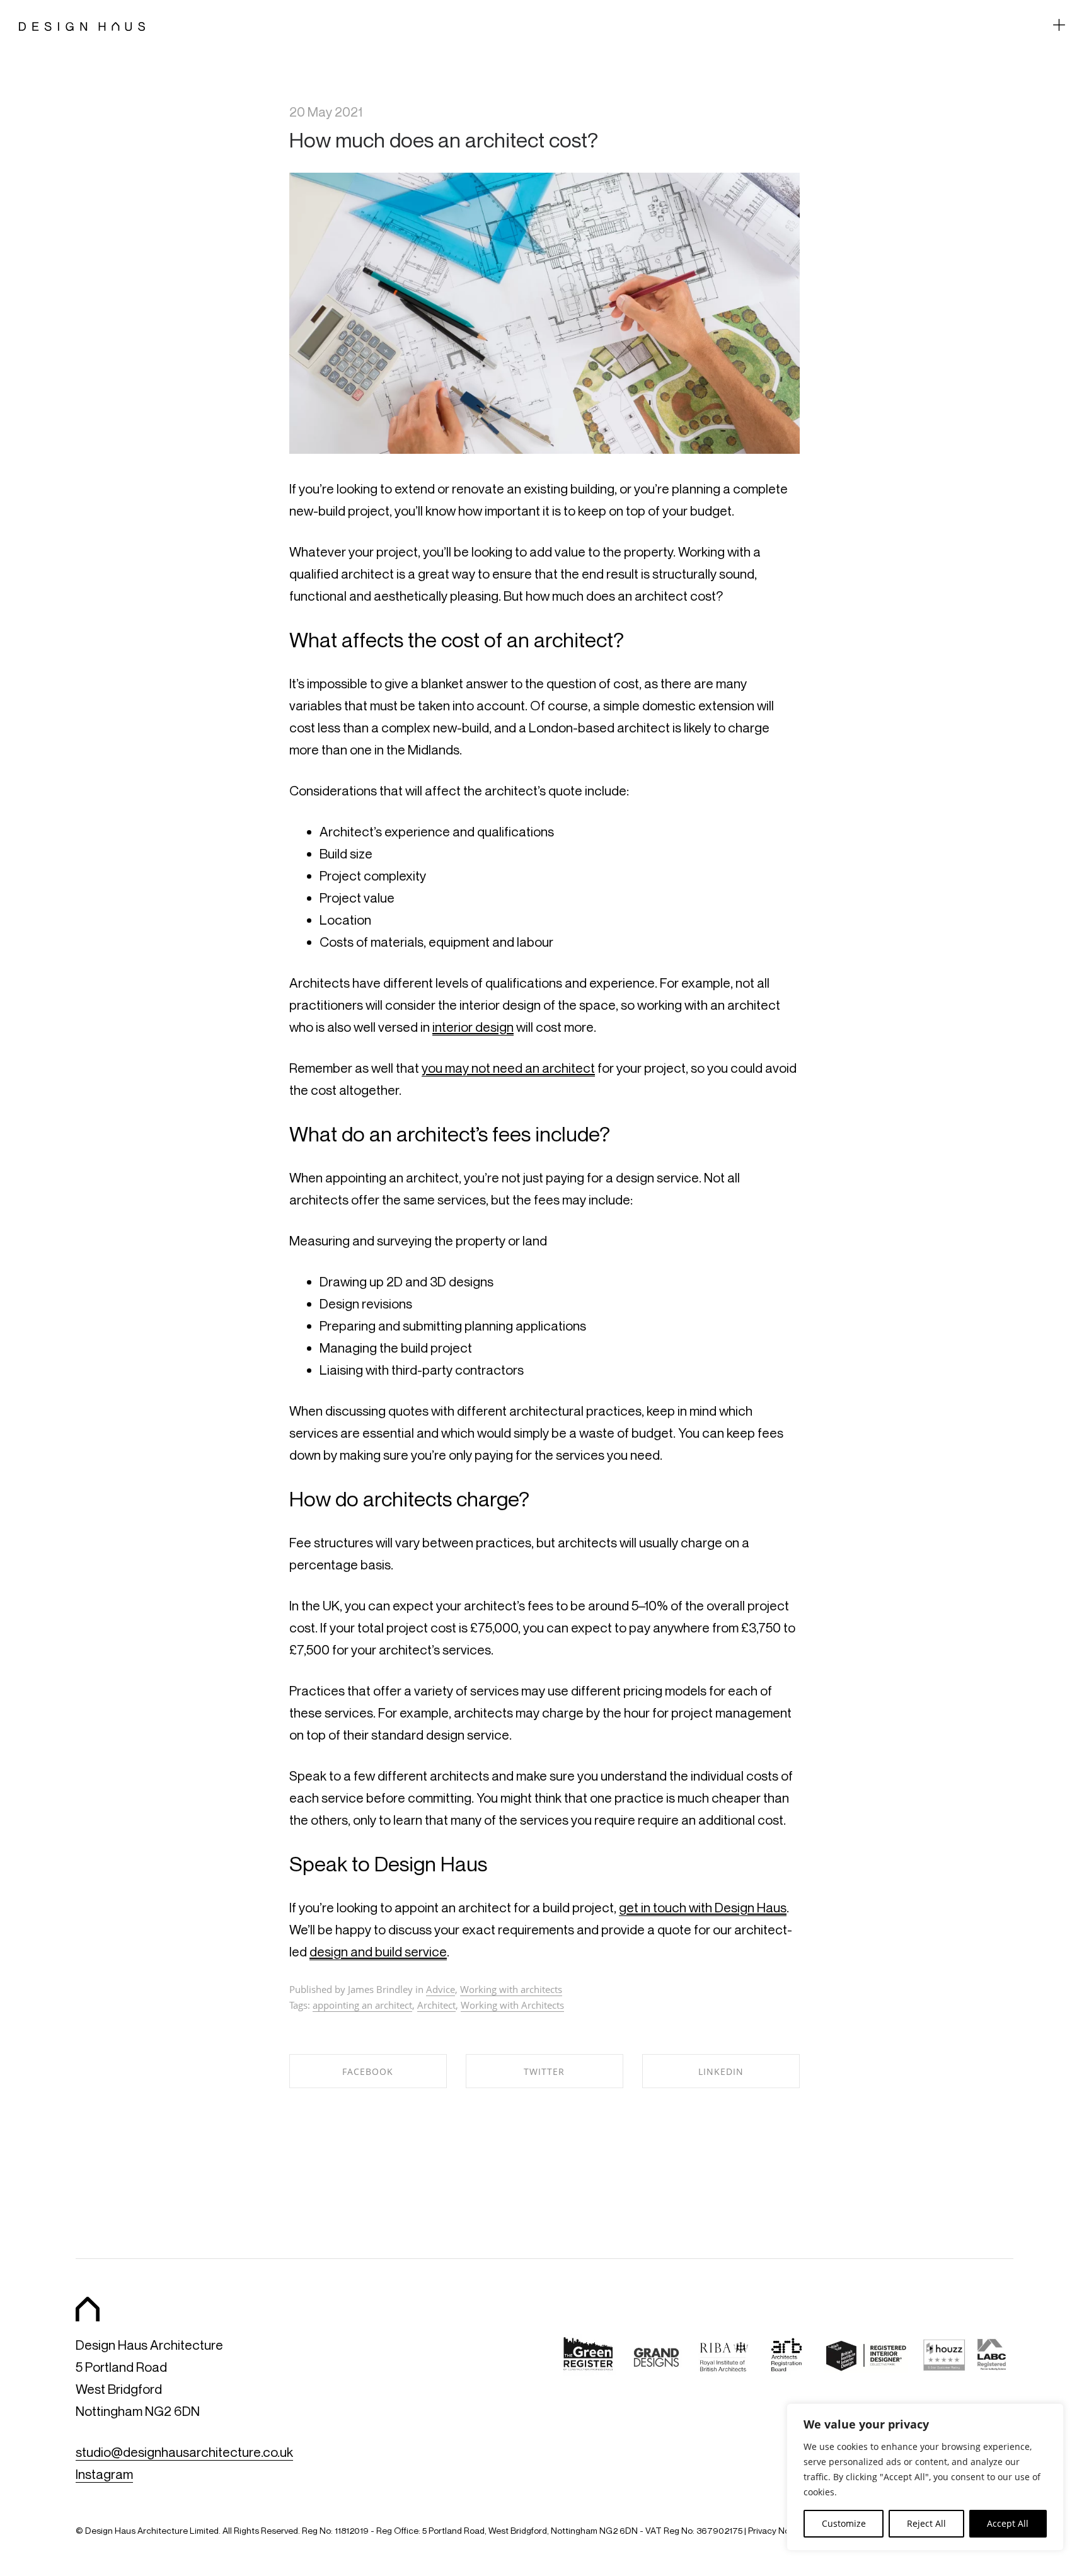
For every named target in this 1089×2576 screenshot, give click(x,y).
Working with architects (511, 1989)
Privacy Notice (776, 2530)
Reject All (926, 2523)
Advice (441, 1989)
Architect (436, 2005)
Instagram (104, 2474)
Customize (844, 2523)
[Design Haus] (82, 25)
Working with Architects (512, 2005)
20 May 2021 (326, 112)
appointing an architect (362, 2005)
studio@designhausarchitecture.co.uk (184, 2452)
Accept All (1008, 2523)
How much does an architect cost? (444, 140)
